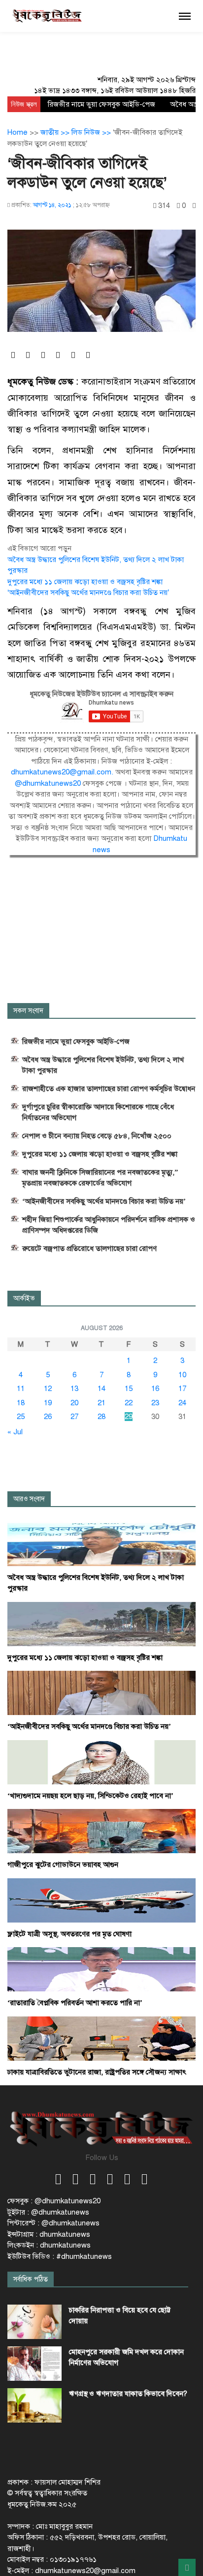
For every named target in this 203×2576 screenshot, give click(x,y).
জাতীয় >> (56, 132)
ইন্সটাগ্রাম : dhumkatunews (49, 2234)
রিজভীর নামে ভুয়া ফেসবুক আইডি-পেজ (101, 104)
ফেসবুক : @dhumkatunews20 (54, 2201)
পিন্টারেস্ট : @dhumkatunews (53, 2223)
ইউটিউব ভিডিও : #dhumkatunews (60, 2256)
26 (48, 1417)
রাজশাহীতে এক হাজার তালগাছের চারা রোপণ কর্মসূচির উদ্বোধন (109, 1089)
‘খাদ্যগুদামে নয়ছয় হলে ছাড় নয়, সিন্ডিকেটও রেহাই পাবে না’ (90, 1796)
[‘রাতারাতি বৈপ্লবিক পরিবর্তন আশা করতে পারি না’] (101, 1969)
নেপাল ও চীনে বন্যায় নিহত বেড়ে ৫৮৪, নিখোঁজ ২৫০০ (97, 1136)
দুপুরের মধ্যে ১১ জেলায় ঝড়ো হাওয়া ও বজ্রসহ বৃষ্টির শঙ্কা (85, 582)
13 (74, 1389)
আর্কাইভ (24, 1298)
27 (74, 1417)
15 (129, 1389)
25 (21, 1417)
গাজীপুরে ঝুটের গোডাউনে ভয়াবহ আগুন (63, 1865)
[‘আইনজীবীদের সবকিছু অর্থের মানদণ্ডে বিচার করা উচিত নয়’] (101, 1692)
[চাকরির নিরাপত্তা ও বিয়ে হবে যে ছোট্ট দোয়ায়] (34, 2322)
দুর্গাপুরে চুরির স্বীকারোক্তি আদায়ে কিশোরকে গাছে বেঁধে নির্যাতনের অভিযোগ (98, 1112)
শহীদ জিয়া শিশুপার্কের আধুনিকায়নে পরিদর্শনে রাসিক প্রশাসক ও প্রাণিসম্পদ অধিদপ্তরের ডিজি (109, 1225)
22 (129, 1403)
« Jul (15, 1432)
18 (21, 1403)
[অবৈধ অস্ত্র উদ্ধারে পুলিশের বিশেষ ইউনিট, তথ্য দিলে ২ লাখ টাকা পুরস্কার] (101, 1543)
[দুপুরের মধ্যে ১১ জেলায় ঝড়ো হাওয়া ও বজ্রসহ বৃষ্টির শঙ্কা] (101, 1624)
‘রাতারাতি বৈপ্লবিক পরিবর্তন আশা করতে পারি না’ (75, 2003)
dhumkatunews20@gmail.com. (63, 772)
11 (21, 1389)
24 (182, 1403)
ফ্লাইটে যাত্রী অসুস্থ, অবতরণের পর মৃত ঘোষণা (69, 1934)
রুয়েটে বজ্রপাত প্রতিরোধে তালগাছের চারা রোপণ (89, 1248)
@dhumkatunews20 (49, 783)
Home (17, 132)
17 (182, 1389)
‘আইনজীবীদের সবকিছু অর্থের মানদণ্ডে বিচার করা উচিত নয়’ (88, 592)
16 (155, 1389)
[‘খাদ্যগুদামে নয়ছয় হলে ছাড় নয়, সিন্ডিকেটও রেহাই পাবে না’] (101, 1762)
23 (155, 1403)
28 (101, 1417)
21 (101, 1403)
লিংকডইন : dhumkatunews (49, 2245)
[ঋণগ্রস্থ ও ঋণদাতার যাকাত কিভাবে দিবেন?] (34, 2405)
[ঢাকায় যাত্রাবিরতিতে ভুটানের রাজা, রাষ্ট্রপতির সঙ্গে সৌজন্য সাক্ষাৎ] (101, 2038)
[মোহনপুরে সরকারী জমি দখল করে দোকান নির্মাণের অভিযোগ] (34, 2364)
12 (48, 1389)
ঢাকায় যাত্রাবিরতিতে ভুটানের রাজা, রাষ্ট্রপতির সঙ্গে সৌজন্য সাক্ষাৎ (97, 2072)
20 (74, 1403)
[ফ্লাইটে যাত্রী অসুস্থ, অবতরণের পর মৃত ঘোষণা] (101, 1900)
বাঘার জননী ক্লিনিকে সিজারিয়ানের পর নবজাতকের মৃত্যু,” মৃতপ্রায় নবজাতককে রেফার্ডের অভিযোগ (100, 1178)
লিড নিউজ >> (92, 132)
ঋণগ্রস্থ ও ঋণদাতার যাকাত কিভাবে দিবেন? (128, 2394)
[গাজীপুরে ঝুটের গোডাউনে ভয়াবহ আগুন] (101, 1831)
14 (101, 1389)
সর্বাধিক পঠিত (31, 2279)
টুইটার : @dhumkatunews (48, 2212)
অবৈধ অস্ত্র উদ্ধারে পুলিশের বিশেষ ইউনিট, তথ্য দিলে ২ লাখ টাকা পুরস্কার (103, 1065)
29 (129, 1417)
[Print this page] (194, 206)
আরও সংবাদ (29, 1499)
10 (182, 1375)
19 (48, 1403)
